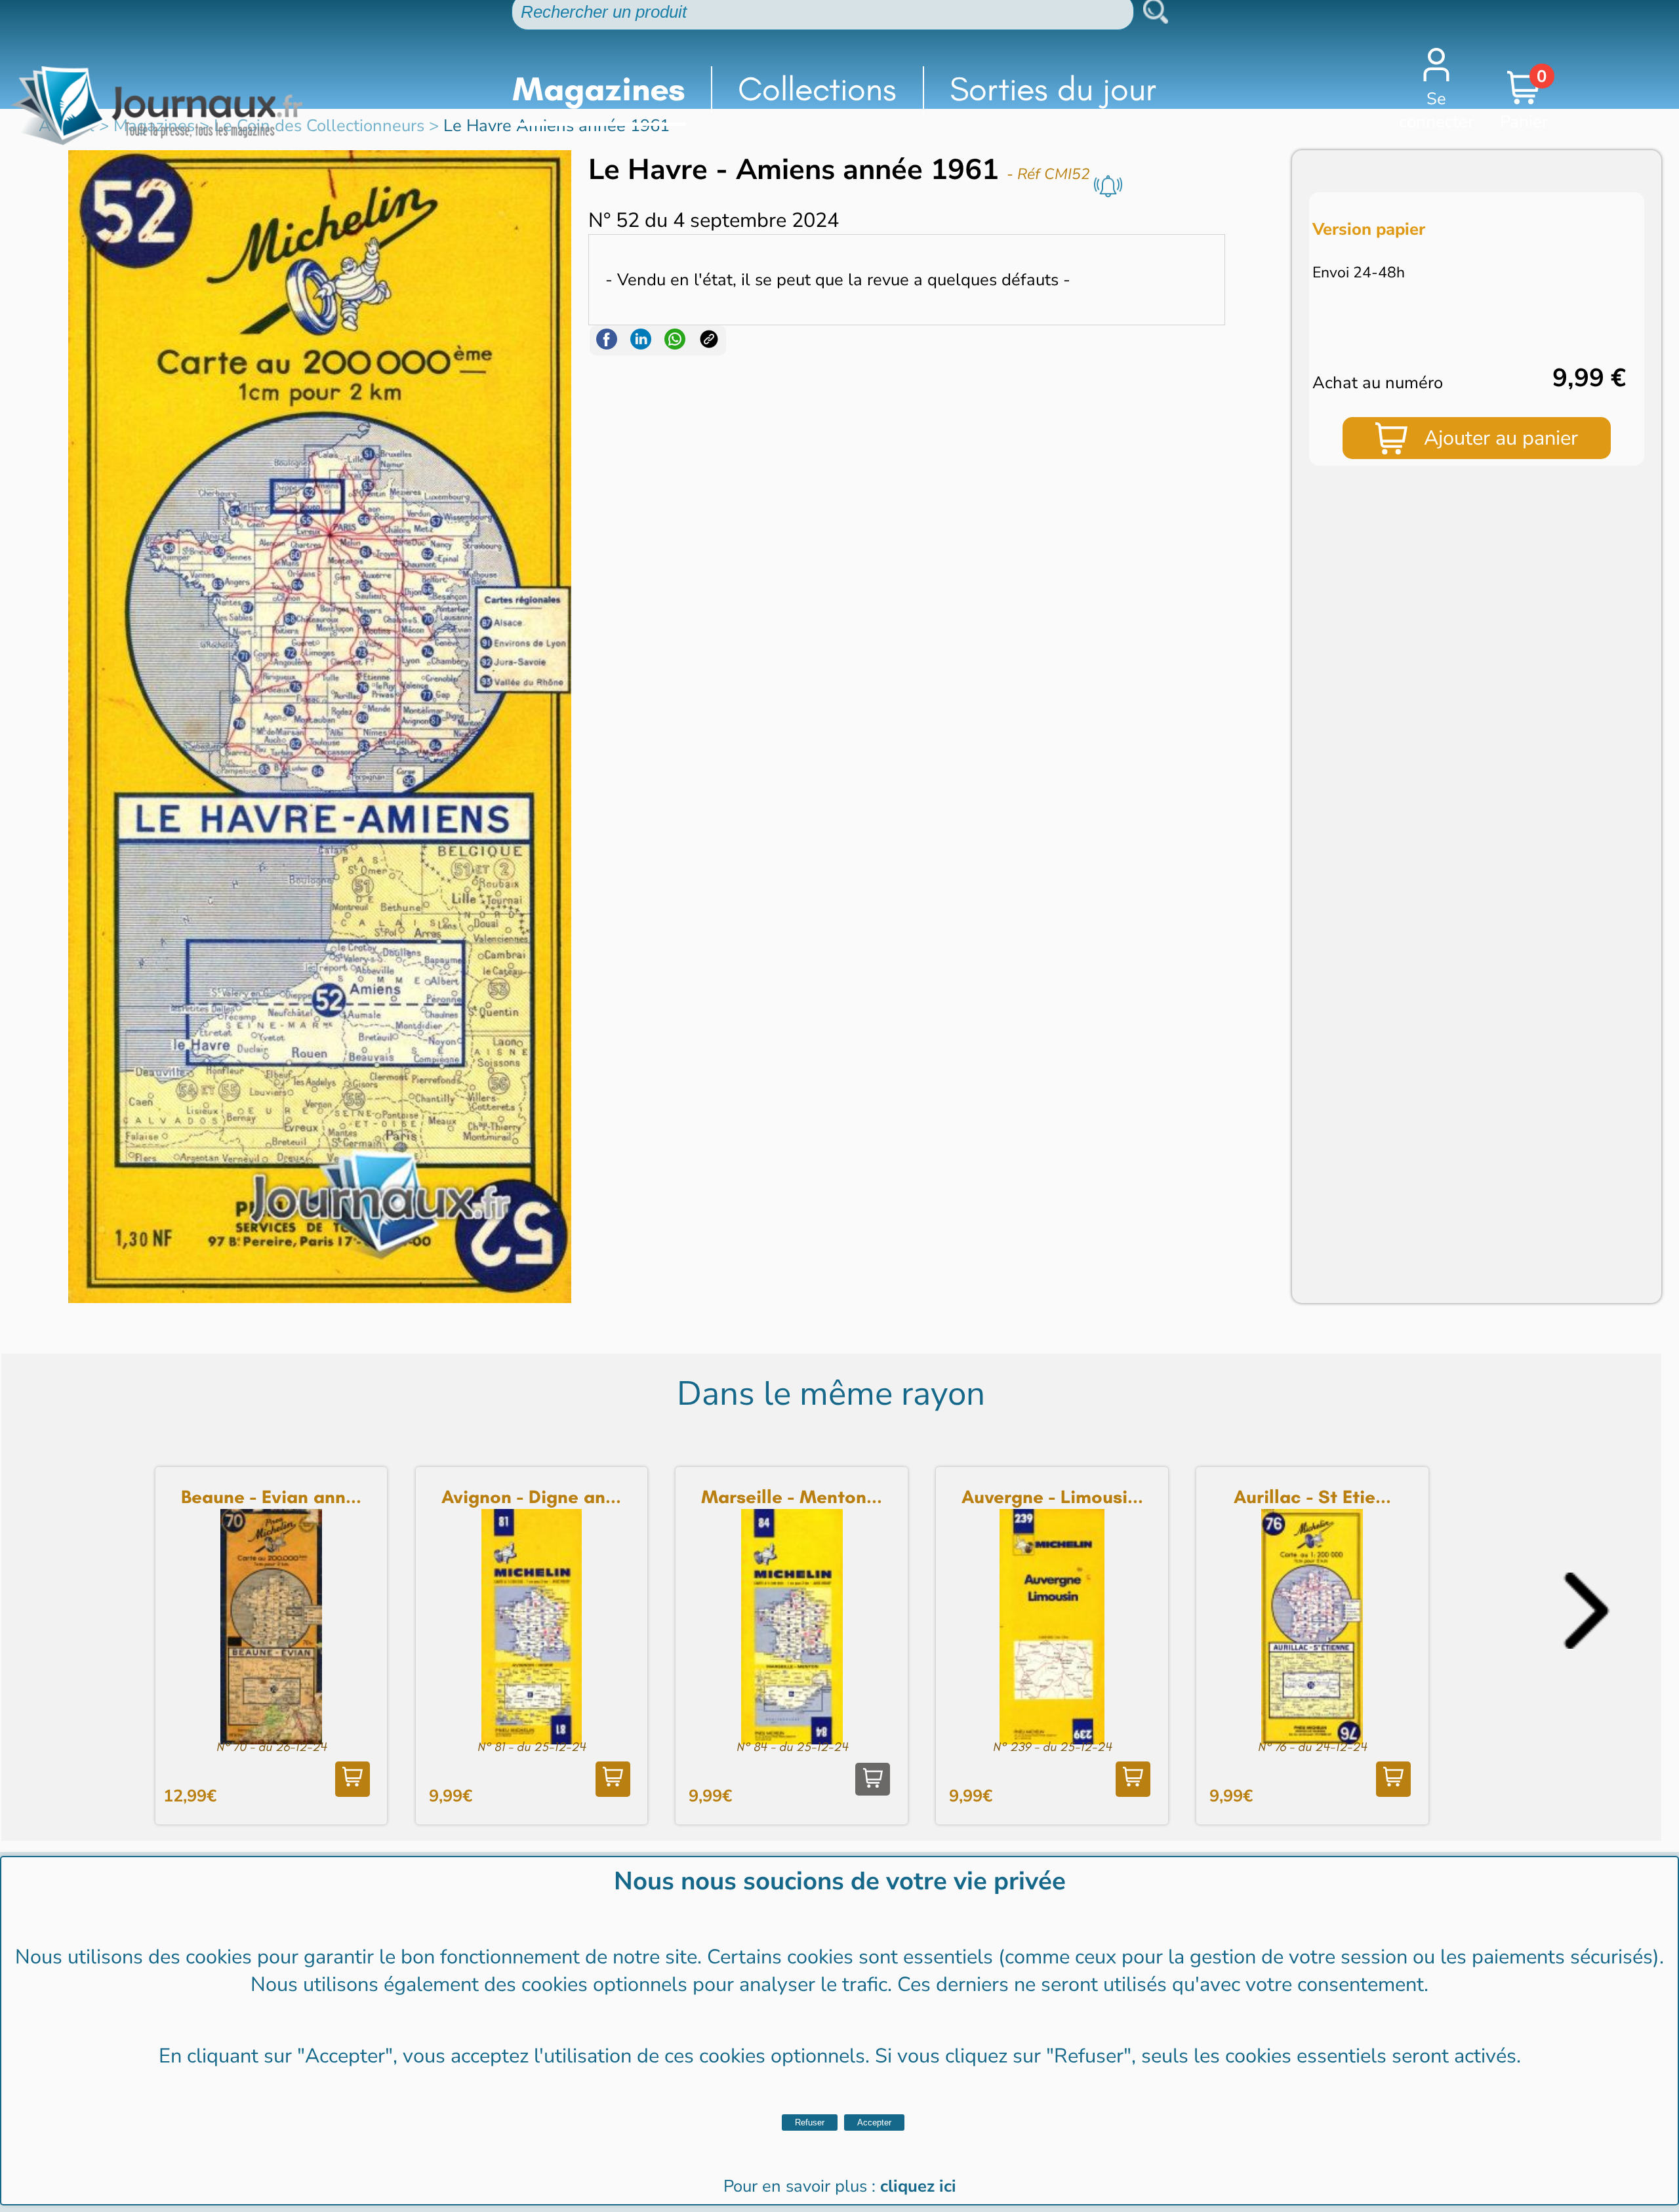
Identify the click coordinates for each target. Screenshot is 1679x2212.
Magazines (599, 89)
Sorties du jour (1053, 89)
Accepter (874, 2122)
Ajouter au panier (1501, 438)
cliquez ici (918, 2186)
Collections (817, 89)
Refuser (810, 2122)
